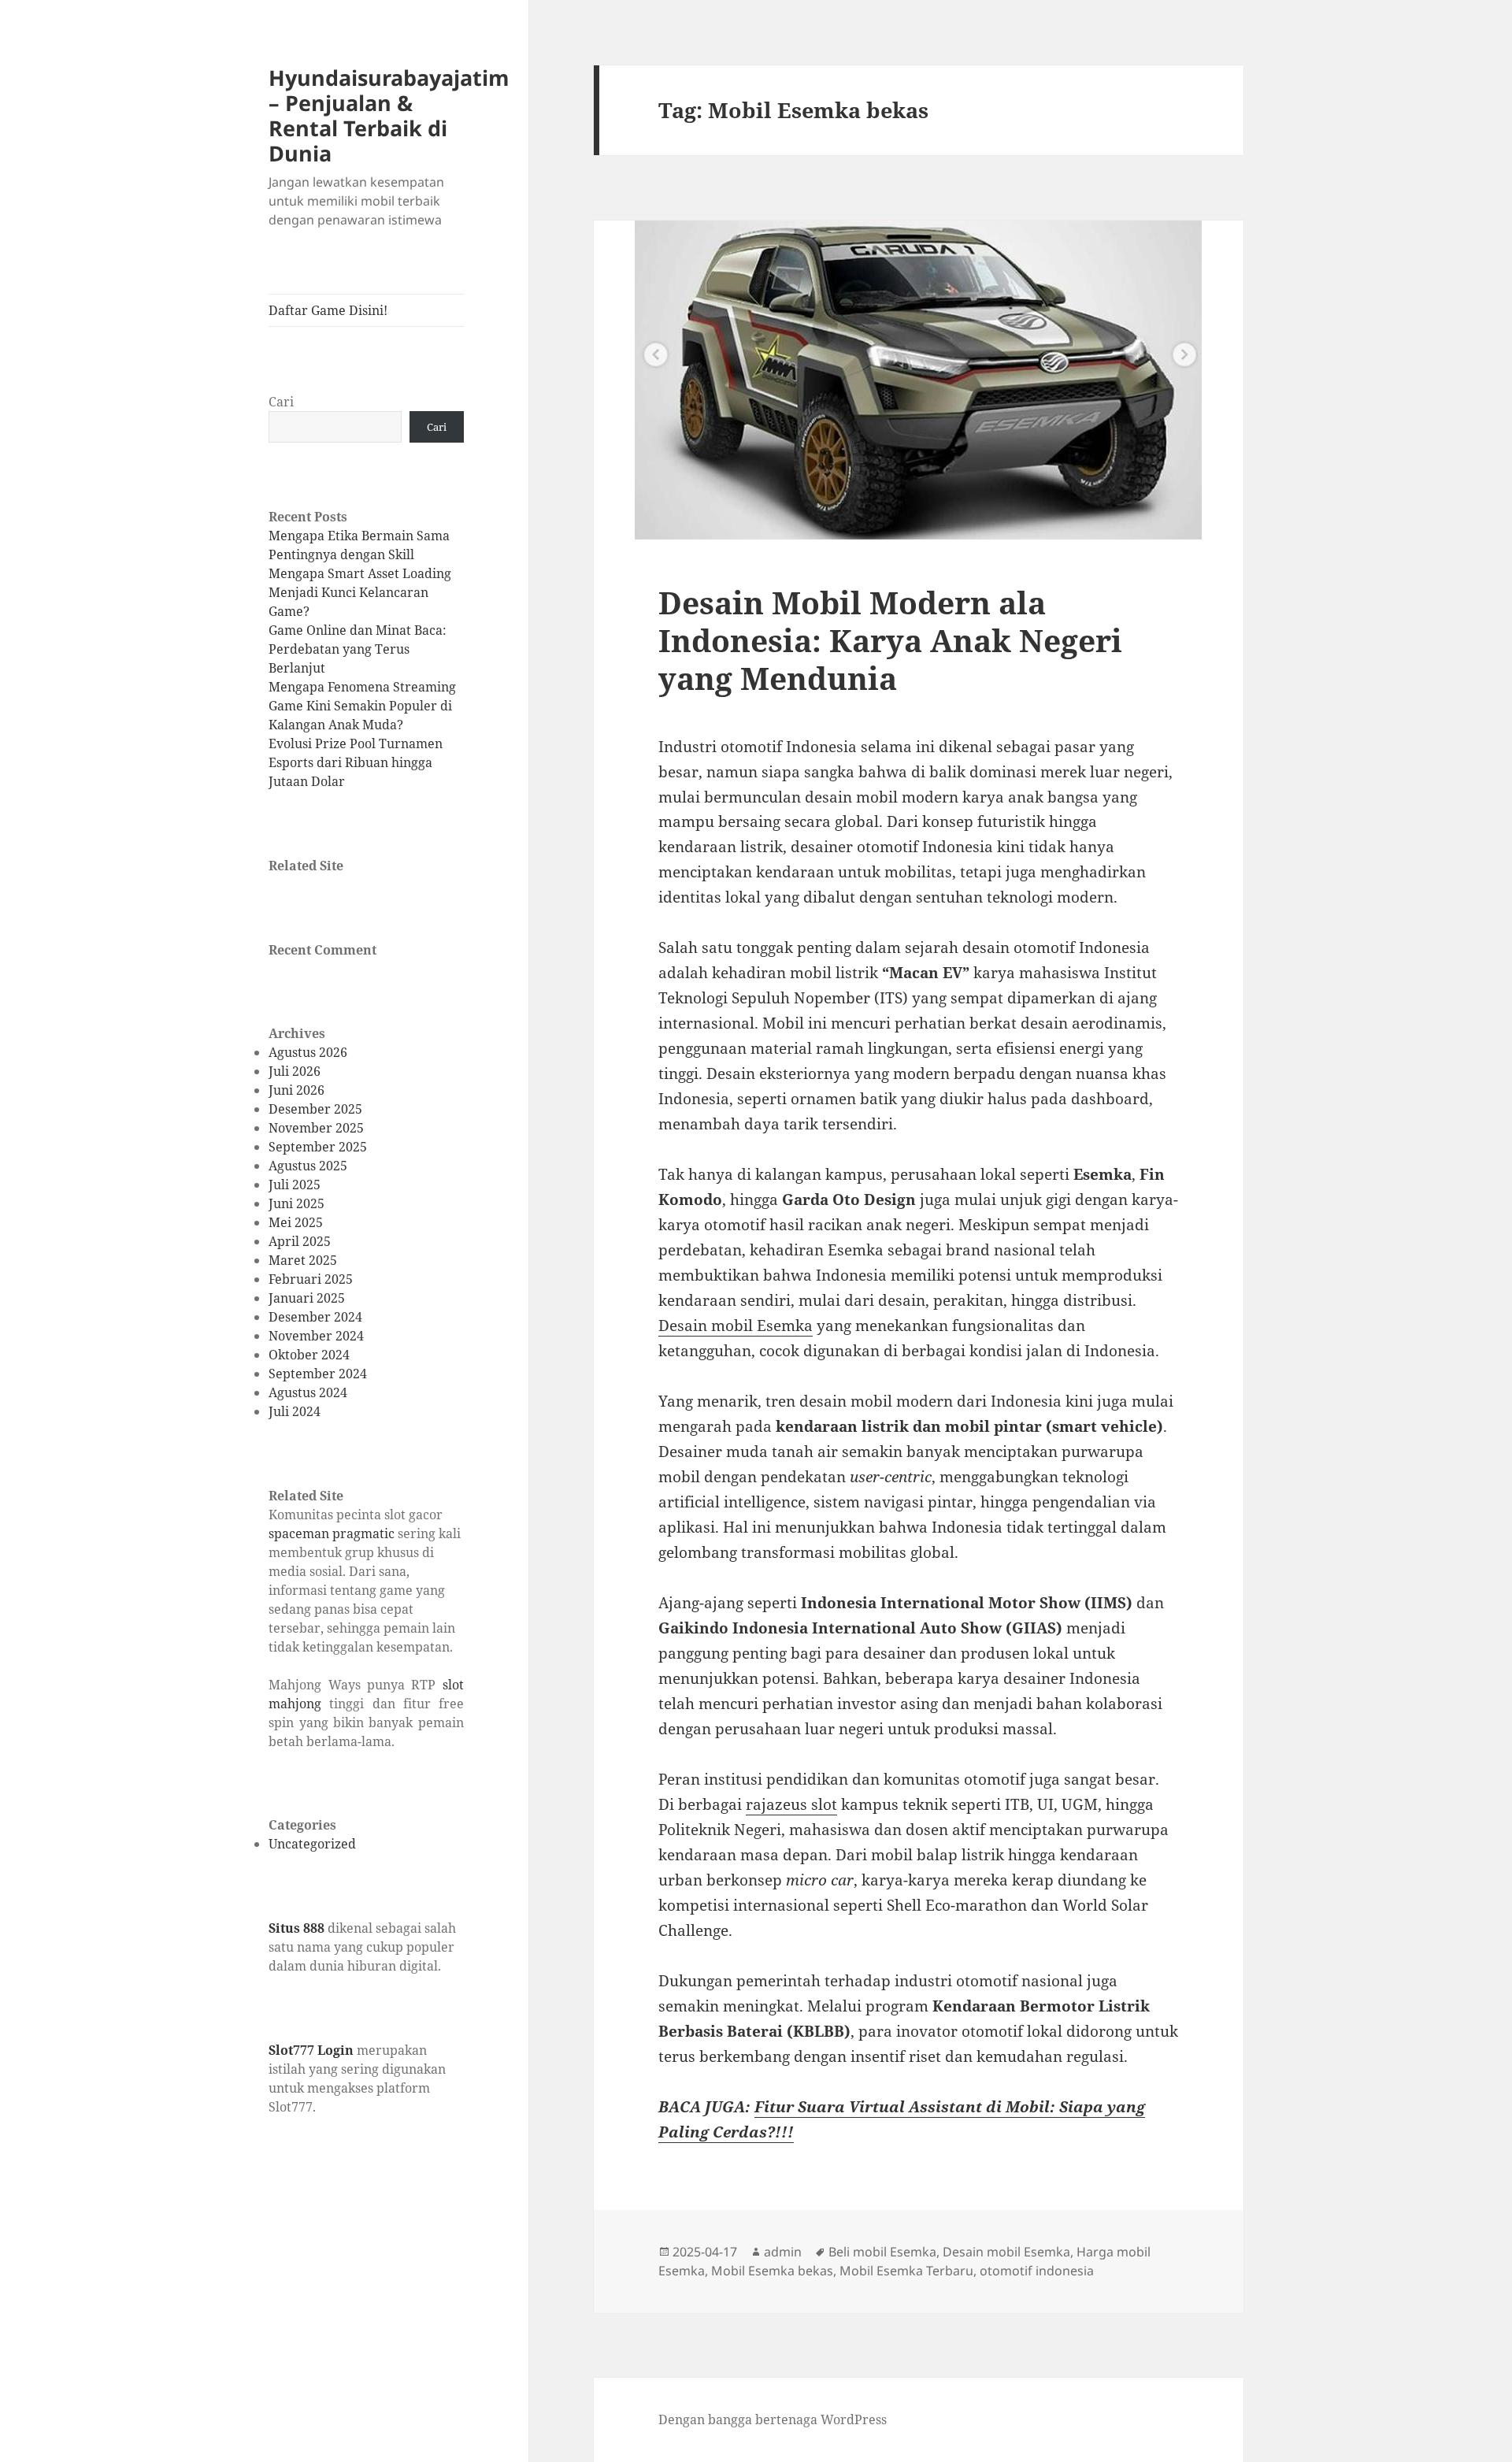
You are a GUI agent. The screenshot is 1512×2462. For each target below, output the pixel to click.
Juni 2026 (296, 1090)
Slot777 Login (311, 2050)
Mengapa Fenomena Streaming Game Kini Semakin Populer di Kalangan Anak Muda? (362, 706)
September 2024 (318, 1374)
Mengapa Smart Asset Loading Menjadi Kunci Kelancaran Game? (360, 592)
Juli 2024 (295, 1411)
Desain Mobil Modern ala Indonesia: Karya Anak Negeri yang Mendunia (890, 640)
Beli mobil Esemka (882, 2252)
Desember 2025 (315, 1109)
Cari (281, 402)
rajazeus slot (791, 1804)
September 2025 (318, 1147)
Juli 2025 (295, 1185)
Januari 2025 (307, 1298)
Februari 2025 (311, 1279)
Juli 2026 (295, 1071)
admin (783, 2252)
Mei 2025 (296, 1222)
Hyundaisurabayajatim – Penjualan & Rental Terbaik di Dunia (389, 115)
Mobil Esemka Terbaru (906, 2271)
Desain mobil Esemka (736, 1326)
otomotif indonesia (1037, 2271)
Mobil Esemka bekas (772, 2271)
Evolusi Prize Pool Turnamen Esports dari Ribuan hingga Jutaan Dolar (356, 762)
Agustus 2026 (308, 1052)
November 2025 (316, 1128)
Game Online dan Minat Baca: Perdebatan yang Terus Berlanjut (358, 649)
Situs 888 (296, 1928)
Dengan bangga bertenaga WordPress (773, 2419)
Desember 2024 (315, 1317)
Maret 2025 (303, 1260)
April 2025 (300, 1241)
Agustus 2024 (308, 1392)
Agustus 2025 (308, 1166)
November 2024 (316, 1336)
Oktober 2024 (309, 1355)
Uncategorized (312, 1844)
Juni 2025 (296, 1203)
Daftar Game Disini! (328, 310)
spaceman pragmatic (332, 1533)
